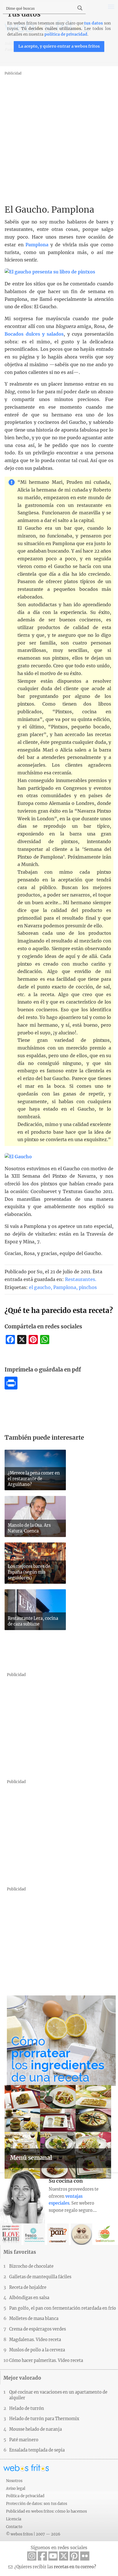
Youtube (53, 2556)
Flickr (85, 2556)
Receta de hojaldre (28, 2287)
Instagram (32, 2556)
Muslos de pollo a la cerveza (37, 2350)
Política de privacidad (25, 2496)
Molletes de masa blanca (34, 2319)
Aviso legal (16, 2488)
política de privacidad (66, 34)
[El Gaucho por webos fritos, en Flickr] (18, 1157)
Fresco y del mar (34, 2234)
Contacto (14, 2527)
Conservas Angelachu (81, 2234)
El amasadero (58, 2234)
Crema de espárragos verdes (38, 2329)
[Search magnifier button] (80, 8)
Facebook (42, 2556)
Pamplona (37, 245)
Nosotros (14, 2481)
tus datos (94, 23)
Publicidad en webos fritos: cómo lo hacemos (46, 2511)
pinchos (88, 1287)
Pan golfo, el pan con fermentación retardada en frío (63, 2308)
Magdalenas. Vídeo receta (35, 2340)
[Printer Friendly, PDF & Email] (11, 1388)
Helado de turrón (27, 2408)
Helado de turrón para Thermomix (44, 2419)
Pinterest (74, 2556)
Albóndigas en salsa (29, 2298)
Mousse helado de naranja (36, 2429)
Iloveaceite (11, 2234)
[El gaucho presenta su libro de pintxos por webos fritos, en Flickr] (50, 272)
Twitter (64, 2556)
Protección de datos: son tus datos (37, 2504)
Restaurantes (80, 1279)
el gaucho (40, 1287)
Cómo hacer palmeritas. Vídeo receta (46, 2361)
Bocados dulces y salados (34, 334)
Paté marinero (24, 2440)
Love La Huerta (105, 2234)
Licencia (14, 2519)
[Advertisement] (59, 136)
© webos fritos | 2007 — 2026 (33, 2534)
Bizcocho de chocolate (31, 2266)
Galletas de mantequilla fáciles (40, 2277)
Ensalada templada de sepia (37, 2450)
